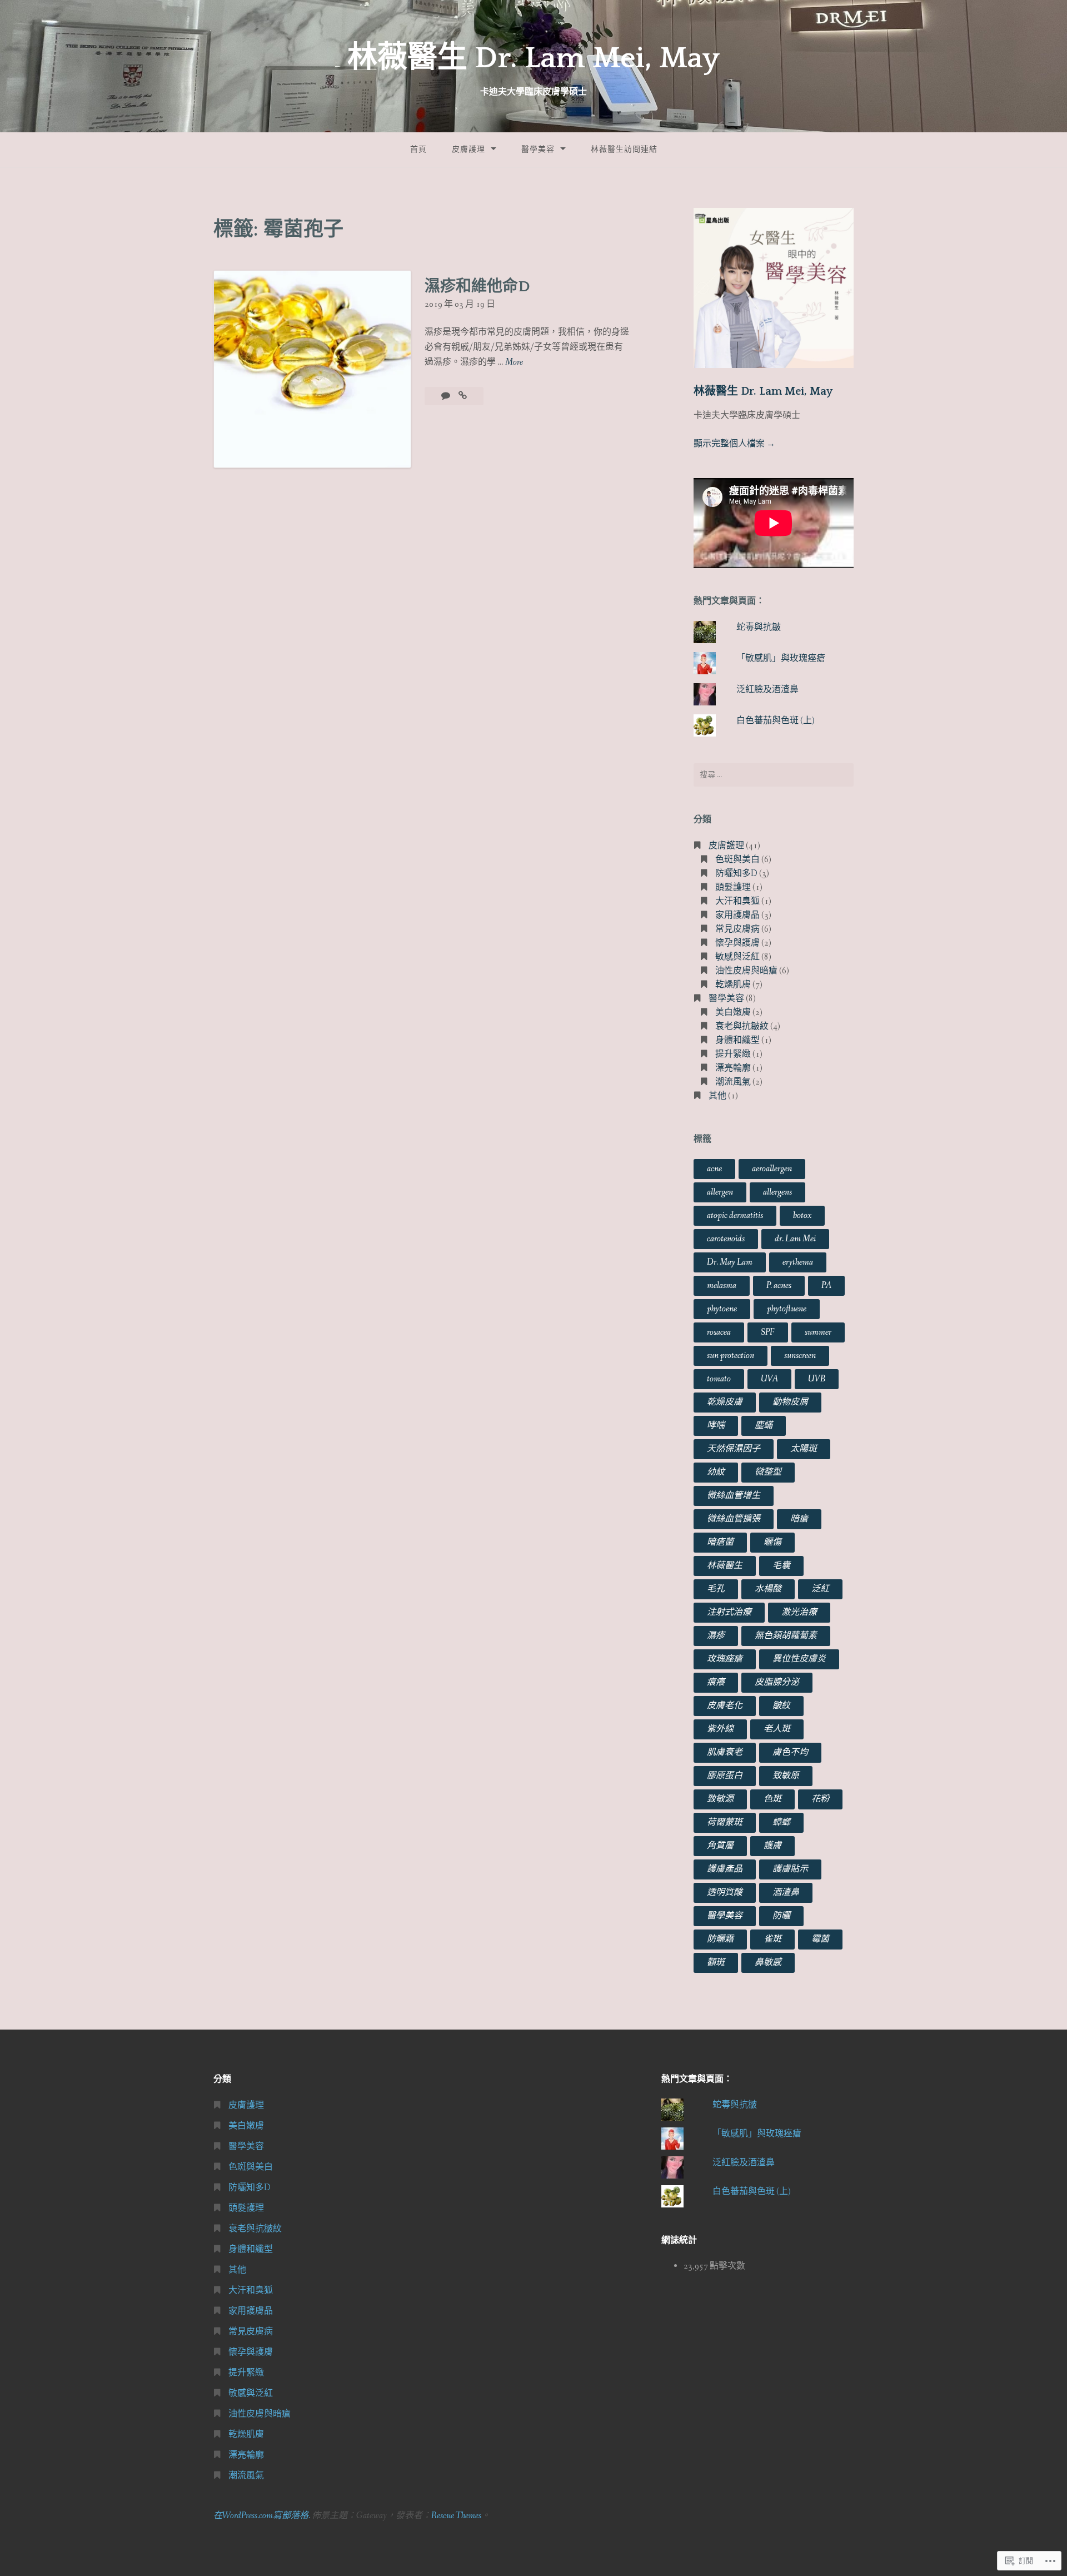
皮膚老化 (725, 1706)
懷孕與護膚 (737, 943)
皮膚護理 (468, 150)
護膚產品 (725, 1869)
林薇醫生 (725, 1566)
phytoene (722, 1309)
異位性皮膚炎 (799, 1659)
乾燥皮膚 (725, 1402)
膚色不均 (790, 1752)
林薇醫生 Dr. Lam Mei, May (533, 58)
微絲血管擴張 (734, 1519)
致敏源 (720, 1799)
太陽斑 (804, 1449)
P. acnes (779, 1285)
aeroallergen (772, 1169)
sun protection (731, 1356)
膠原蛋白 (725, 1776)
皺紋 (781, 1706)
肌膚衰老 (725, 1752)
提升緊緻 (733, 1054)
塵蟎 (764, 1426)
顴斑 (716, 1963)
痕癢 (716, 1682)
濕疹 (716, 1636)
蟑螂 (781, 1822)
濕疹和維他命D (477, 287)
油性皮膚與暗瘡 (746, 971)
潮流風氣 (733, 1082)
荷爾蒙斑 (725, 1822)
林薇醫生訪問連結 (624, 150)
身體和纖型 (737, 1040)
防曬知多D (736, 874)
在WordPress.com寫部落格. (262, 2516)
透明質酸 (725, 1893)
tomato (719, 1379)
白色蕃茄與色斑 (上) (776, 721)
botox (802, 1215)
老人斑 (777, 1729)
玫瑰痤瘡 (725, 1659)
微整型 (768, 1472)
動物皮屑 (790, 1402)
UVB (817, 1379)
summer (818, 1332)
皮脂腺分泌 (777, 1682)
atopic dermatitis (735, 1215)
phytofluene (787, 1309)
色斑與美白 (737, 860)
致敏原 (786, 1776)
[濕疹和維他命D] (463, 396)
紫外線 (720, 1729)
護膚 (772, 1846)
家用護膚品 (737, 915)
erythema (798, 1262)
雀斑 (772, 1939)
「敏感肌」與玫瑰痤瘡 (781, 658)
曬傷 (772, 1542)
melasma (722, 1285)
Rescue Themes (456, 2516)
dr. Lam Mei (795, 1239)
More (514, 363)
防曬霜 (720, 1939)
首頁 (418, 150)
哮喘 (716, 1426)
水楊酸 (768, 1589)
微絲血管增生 (734, 1496)
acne (714, 1169)
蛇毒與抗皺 (759, 627)
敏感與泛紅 (737, 957)
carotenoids (726, 1239)
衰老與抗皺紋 (742, 1026)
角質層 (720, 1846)
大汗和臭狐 (737, 901)
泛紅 (820, 1589)
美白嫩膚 (733, 1013)
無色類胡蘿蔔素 (786, 1636)
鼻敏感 (768, 1963)
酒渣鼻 (786, 1893)
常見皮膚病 (737, 929)
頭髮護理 (733, 887)
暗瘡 (799, 1519)
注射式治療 (729, 1612)
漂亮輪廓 (733, 1068)
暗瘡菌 (720, 1542)
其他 (717, 1096)
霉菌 (820, 1939)
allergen (720, 1192)
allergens (777, 1192)
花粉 (820, 1799)
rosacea (719, 1332)
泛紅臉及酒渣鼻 (767, 690)
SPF (768, 1332)
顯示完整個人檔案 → (734, 444)
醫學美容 (538, 150)
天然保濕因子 (734, 1449)
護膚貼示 (790, 1869)
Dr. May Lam (730, 1262)
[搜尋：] (774, 775)
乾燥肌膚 (733, 985)
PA (826, 1285)
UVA (769, 1379)
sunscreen (800, 1356)
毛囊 (781, 1566)
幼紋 (716, 1472)
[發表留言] (447, 396)
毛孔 (716, 1589)
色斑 (772, 1799)
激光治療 (799, 1612)
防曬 (781, 1916)
